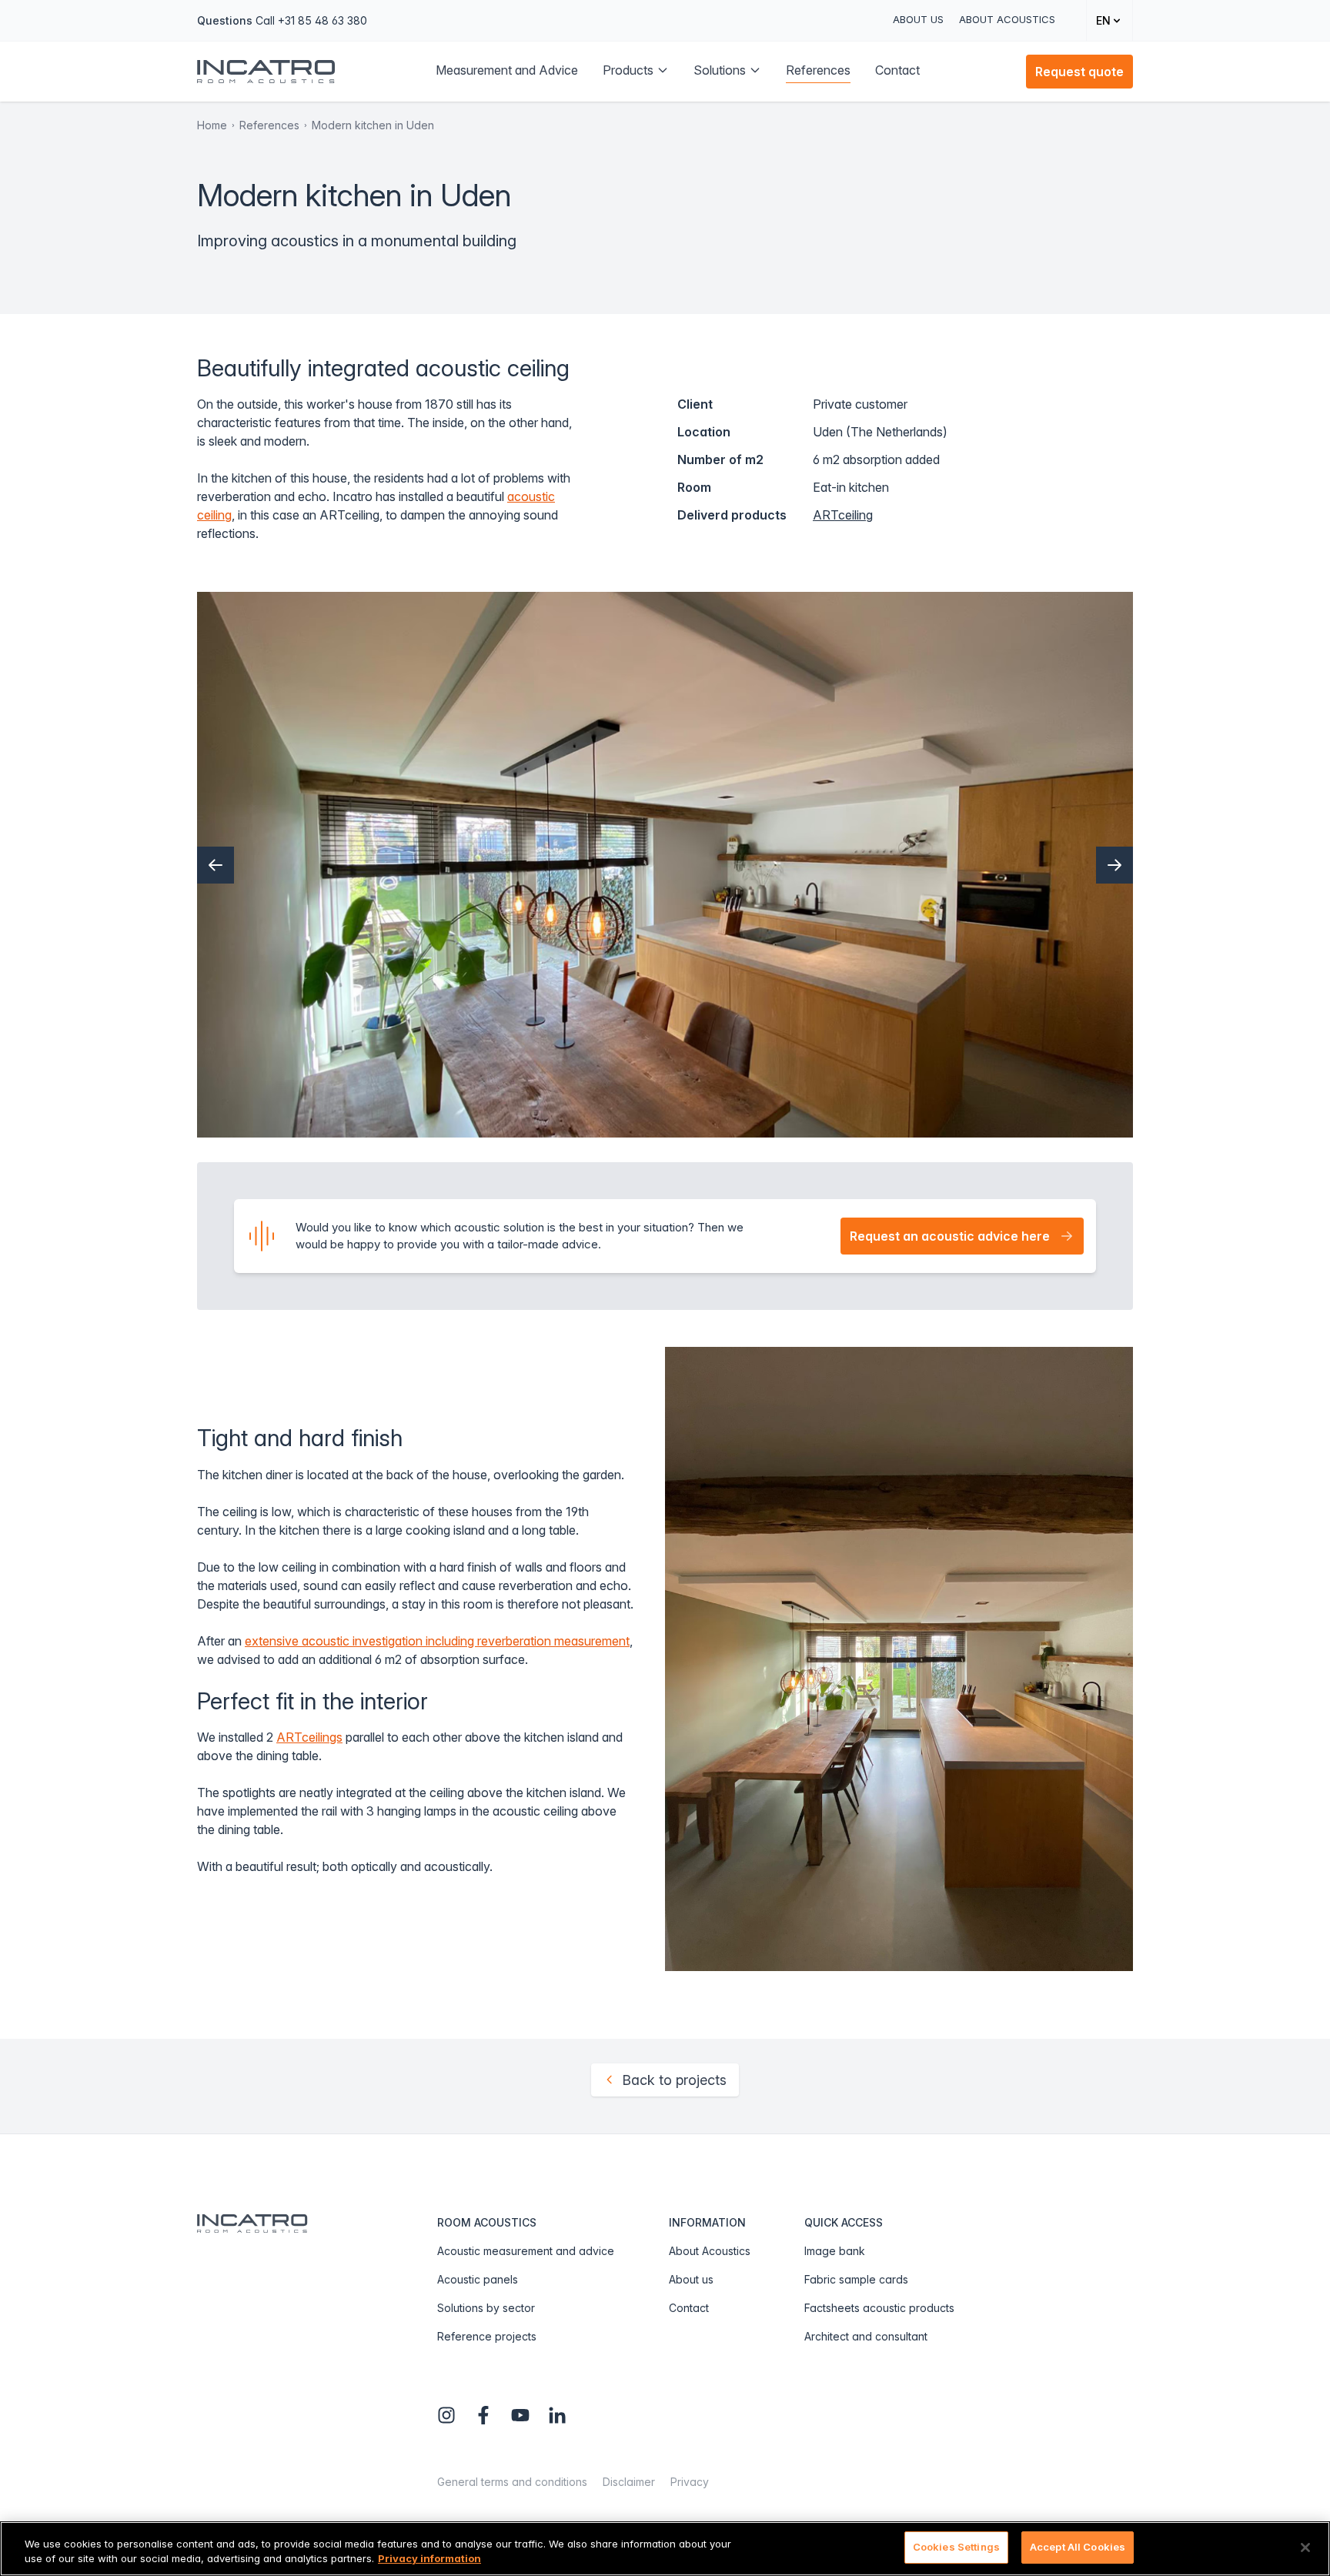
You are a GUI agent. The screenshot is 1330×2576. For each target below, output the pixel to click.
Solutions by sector (486, 2308)
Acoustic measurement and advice (526, 2251)
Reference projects (487, 2336)
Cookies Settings (956, 2547)
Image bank (835, 2251)
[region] (665, 2549)
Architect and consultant (866, 2336)
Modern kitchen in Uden (373, 125)
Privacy (690, 2482)
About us (918, 19)
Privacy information (429, 2559)
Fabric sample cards (856, 2279)
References (269, 125)
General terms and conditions (512, 2482)
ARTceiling (843, 515)
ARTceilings (309, 1737)
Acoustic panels (478, 2279)
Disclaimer (629, 2482)
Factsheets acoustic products (879, 2308)
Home (212, 125)
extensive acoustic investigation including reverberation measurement (437, 1641)
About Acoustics (1007, 19)
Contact (689, 2308)
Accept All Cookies (1078, 2547)
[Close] (1305, 2548)
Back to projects (674, 2080)
